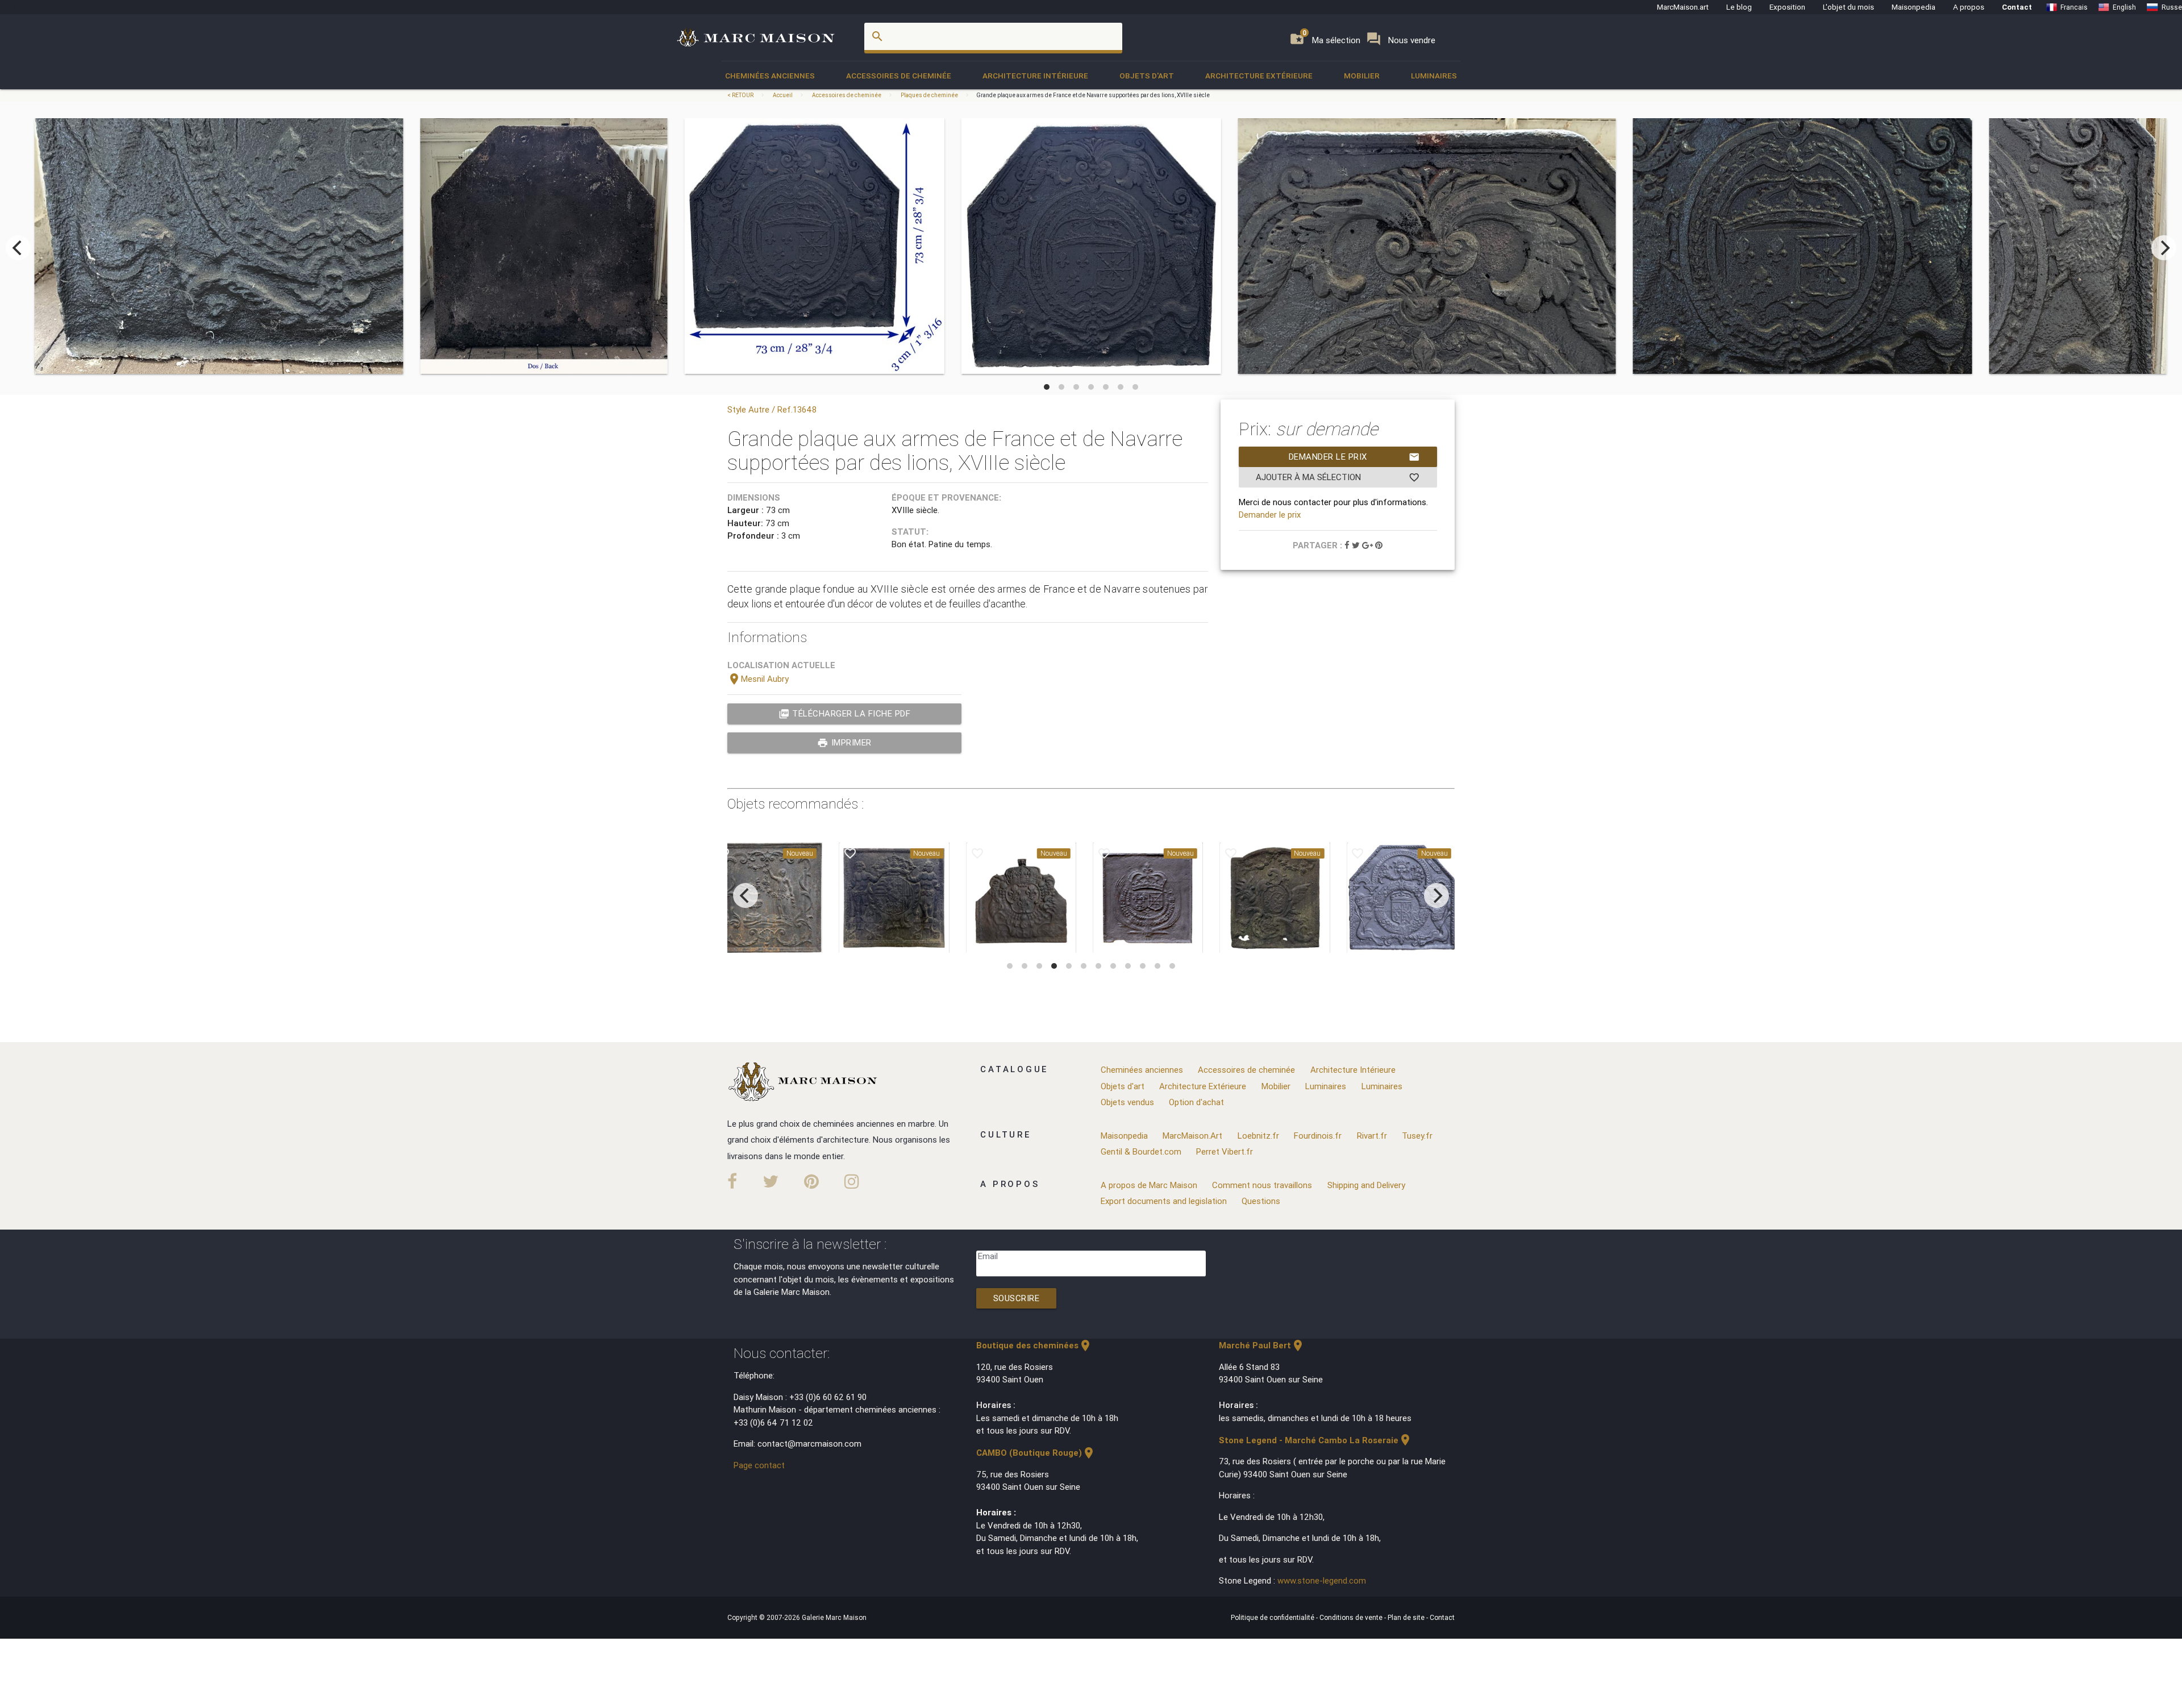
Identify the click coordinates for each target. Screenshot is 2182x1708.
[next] (2164, 248)
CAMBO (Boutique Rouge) (1036, 1453)
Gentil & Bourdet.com (1141, 1151)
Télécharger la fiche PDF (845, 714)
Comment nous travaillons (1262, 1185)
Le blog (1739, 7)
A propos (1969, 7)
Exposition (1787, 7)
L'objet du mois (1848, 7)
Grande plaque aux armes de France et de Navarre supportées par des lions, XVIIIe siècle (1093, 95)
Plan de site (1407, 1617)
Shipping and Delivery (1366, 1185)
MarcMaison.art (1683, 7)
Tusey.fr (1417, 1136)
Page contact (759, 1465)
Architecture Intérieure (1035, 76)
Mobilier (1362, 76)
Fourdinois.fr (1318, 1136)
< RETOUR (741, 95)
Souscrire (1017, 1298)
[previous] (18, 248)
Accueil (783, 95)
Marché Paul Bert (1262, 1345)
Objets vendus (1127, 1102)
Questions (1261, 1201)
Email (988, 1256)
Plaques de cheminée (929, 95)
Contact (2017, 7)
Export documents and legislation (1164, 1201)
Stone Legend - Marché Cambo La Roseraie (1315, 1440)
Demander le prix (1354, 457)
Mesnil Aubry (758, 679)
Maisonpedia (1914, 7)
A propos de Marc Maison (1149, 1185)
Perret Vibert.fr (1225, 1151)
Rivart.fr (1372, 1136)
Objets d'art (1147, 76)
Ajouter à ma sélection (1338, 477)
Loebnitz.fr (1258, 1136)
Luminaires (1434, 76)
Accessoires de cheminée (899, 76)
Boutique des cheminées (1034, 1345)
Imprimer (844, 743)
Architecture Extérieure (1259, 76)
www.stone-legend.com (1322, 1580)
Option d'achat (1196, 1102)
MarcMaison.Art (1192, 1136)
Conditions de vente (1352, 1617)
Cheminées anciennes (770, 76)
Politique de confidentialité (1273, 1617)
